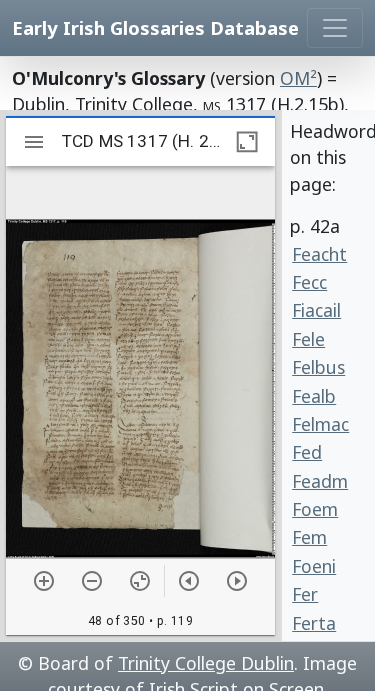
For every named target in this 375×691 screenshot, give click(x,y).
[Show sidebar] (34, 142)
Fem (309, 537)
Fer (305, 594)
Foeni (314, 566)
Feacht (319, 254)
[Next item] (237, 581)
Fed (307, 452)
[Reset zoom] (140, 581)
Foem (315, 509)
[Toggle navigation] (335, 28)
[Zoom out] (92, 581)
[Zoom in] (44, 581)
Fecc (309, 282)
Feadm (320, 481)
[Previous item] (189, 581)
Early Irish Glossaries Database (155, 27)
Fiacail (316, 310)
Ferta (314, 623)
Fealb (314, 396)
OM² (298, 78)
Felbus (318, 367)
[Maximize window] (247, 142)
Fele (308, 339)
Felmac (320, 424)
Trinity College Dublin (206, 663)
